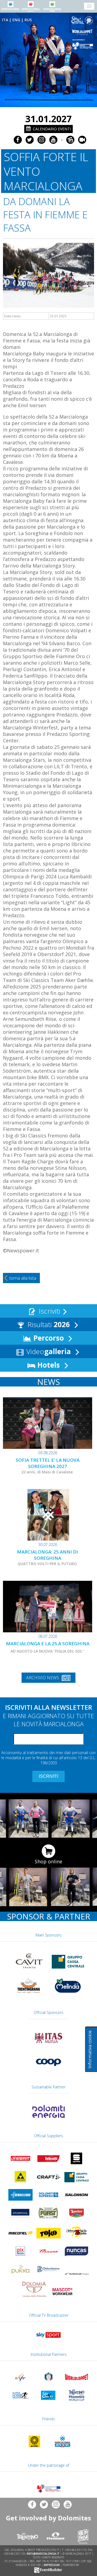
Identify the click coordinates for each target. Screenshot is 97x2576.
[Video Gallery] (82, 140)
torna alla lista (23, 1278)
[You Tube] (53, 140)
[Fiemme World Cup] (77, 2402)
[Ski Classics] (48, 2402)
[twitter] (30, 140)
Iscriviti (48, 1311)
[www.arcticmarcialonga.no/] (63, 2448)
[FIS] (48, 2339)
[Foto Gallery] (70, 140)
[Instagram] (41, 140)
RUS (28, 20)
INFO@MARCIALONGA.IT (43, 2554)
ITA (5, 20)
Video (48, 1351)
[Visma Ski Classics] (83, 20)
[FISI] (48, 2384)
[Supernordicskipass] (20, 2402)
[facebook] (18, 140)
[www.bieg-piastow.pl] (34, 2448)
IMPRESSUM (52, 2565)
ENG (16, 20)
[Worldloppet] (83, 32)
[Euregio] (83, 45)
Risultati (48, 1324)
